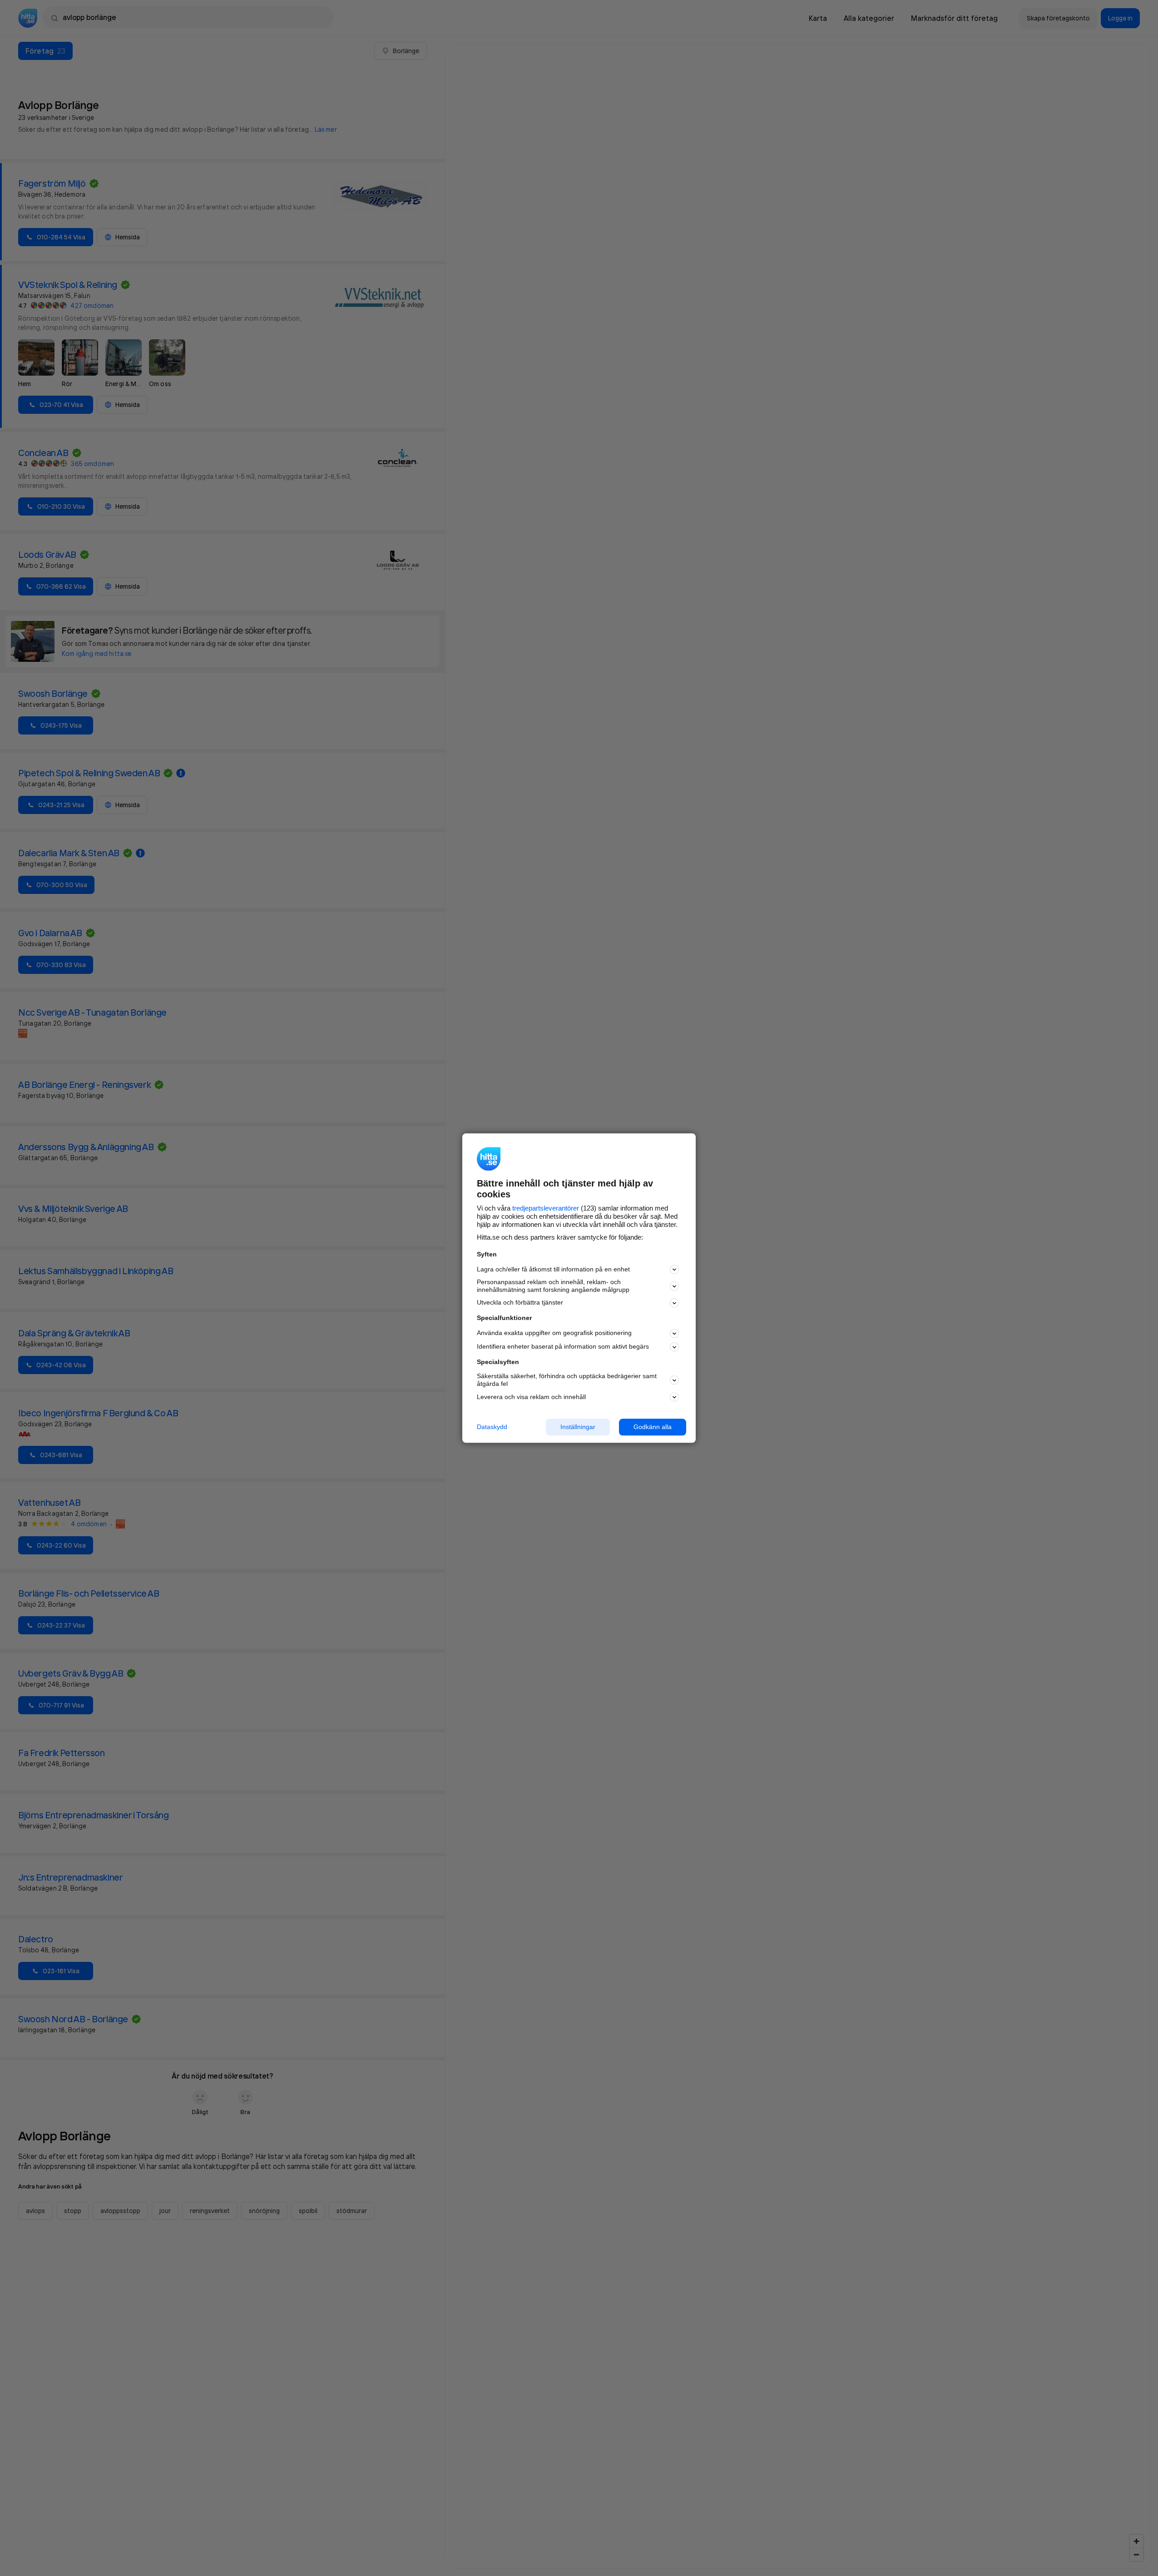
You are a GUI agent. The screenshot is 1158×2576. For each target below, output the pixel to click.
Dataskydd (492, 1427)
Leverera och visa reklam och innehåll (531, 1397)
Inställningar (578, 1427)
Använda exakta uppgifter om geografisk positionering (554, 1333)
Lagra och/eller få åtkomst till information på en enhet (553, 1269)
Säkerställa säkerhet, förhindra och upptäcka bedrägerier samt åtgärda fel (567, 1380)
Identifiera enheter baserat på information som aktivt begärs (563, 1347)
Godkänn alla (653, 1427)
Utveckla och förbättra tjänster (520, 1303)
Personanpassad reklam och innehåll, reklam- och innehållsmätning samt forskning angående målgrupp (553, 1286)
